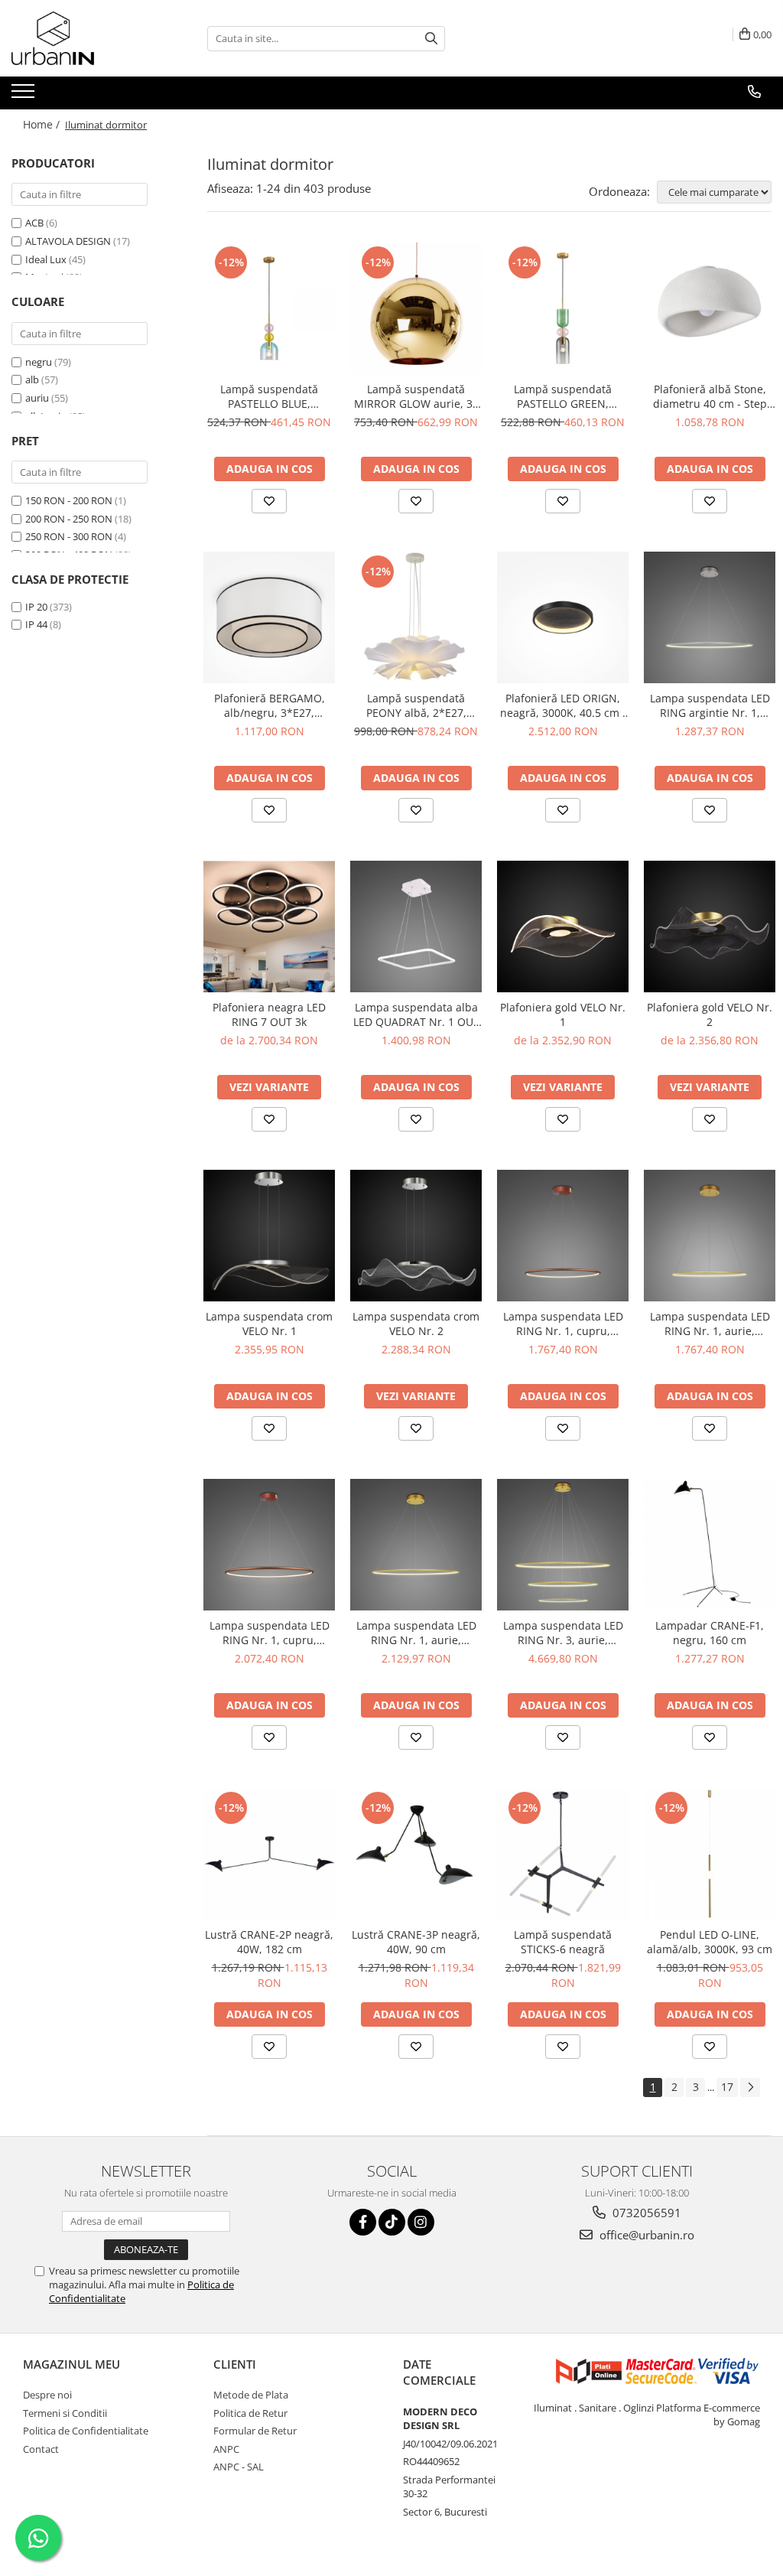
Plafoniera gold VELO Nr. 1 (563, 1014)
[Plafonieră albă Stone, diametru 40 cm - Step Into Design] (710, 308)
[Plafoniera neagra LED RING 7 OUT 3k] (269, 927)
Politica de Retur (250, 2413)
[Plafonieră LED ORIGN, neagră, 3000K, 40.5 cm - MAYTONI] (563, 617)
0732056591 (645, 2213)
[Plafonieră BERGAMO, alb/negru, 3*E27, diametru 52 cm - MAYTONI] (269, 617)
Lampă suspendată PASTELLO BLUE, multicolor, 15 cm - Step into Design (270, 396)
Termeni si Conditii (65, 2413)
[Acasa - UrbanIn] (88, 38)
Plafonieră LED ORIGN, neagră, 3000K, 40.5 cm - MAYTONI (563, 705)
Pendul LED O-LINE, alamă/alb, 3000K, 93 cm (710, 1942)
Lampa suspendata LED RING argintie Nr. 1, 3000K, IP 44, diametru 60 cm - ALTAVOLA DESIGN (710, 705)
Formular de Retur (255, 2431)
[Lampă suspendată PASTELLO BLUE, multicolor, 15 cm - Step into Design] (269, 308)
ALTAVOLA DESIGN (68, 241)
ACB (34, 223)
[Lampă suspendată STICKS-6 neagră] (563, 1854)
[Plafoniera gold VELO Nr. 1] (563, 927)
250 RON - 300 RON (69, 536)
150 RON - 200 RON (69, 500)
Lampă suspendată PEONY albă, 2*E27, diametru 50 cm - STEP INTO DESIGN (416, 705)
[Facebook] (363, 2222)
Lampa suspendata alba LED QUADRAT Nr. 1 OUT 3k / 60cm (416, 1014)
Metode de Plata (251, 2395)
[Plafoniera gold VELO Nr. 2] (710, 927)
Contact (41, 2449)
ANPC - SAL (239, 2467)
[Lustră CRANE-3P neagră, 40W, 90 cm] (416, 1854)
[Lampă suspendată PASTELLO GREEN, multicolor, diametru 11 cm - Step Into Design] (563, 308)
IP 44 (36, 624)
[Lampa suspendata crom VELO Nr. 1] (269, 1236)
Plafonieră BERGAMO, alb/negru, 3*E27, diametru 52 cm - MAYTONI (270, 705)
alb (32, 379)
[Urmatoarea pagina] (750, 2088)
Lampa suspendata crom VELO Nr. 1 (269, 1324)
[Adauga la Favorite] (269, 501)
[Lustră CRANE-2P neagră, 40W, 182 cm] (269, 1854)
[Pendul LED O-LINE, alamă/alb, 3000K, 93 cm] (710, 1854)
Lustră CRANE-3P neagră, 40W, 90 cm (416, 1942)
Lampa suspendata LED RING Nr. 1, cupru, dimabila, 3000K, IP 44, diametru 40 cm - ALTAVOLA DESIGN (563, 1324)
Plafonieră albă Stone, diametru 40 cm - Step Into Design (710, 396)
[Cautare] (431, 39)
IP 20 (36, 607)
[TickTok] (392, 2222)
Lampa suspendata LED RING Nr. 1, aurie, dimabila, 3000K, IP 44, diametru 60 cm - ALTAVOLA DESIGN (416, 1633)
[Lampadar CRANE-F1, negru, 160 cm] (710, 1545)
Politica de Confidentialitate (86, 2431)
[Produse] (25, 96)
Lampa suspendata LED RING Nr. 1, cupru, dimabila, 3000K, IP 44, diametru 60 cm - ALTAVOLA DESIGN (270, 1633)
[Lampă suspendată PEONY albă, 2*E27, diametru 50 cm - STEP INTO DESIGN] (416, 617)
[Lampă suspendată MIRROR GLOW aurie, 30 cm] (416, 308)
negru (39, 362)
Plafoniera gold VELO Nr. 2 (710, 1014)
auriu (37, 398)
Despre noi (47, 2395)
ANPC (226, 2449)
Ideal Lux (46, 259)
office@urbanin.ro (645, 2235)
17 (727, 2087)
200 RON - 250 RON (69, 519)
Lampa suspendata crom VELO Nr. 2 (416, 1324)
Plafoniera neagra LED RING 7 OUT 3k (269, 1014)
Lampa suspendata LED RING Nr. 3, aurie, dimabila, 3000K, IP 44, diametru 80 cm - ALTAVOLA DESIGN (563, 1633)
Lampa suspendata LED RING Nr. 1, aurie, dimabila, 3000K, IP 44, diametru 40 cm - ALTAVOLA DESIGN (710, 1324)
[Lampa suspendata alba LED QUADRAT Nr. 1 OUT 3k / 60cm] (416, 927)
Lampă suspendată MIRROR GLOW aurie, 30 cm (416, 396)
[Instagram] (421, 2222)
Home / (43, 124)
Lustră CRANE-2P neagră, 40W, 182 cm (269, 1942)
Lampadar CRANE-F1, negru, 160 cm (710, 1633)
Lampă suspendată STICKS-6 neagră (563, 1942)
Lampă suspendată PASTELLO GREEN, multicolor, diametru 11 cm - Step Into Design (563, 396)
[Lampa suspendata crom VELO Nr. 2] (416, 1236)
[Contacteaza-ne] (754, 92)
